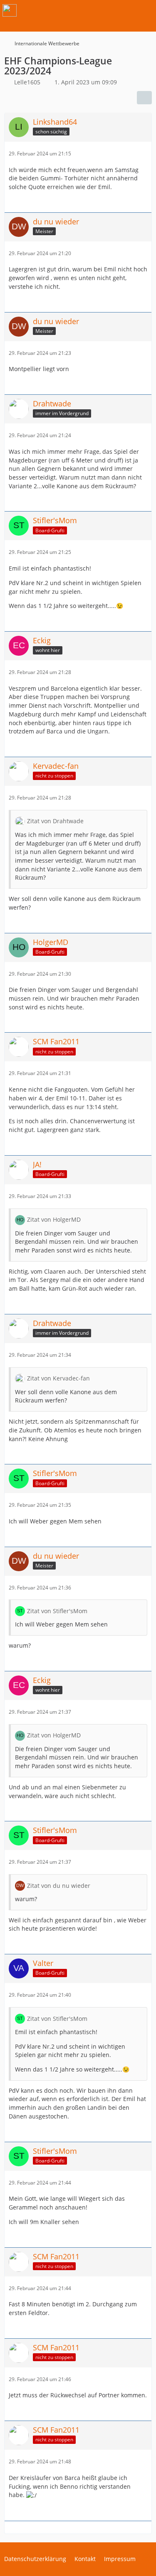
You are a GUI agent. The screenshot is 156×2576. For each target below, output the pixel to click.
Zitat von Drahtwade (55, 821)
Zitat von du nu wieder (59, 1886)
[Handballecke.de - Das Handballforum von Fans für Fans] (10, 10)
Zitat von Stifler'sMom (57, 1611)
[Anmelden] (124, 10)
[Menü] (145, 10)
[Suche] (104, 10)
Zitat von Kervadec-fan (58, 1378)
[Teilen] (144, 98)
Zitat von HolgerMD (54, 1219)
